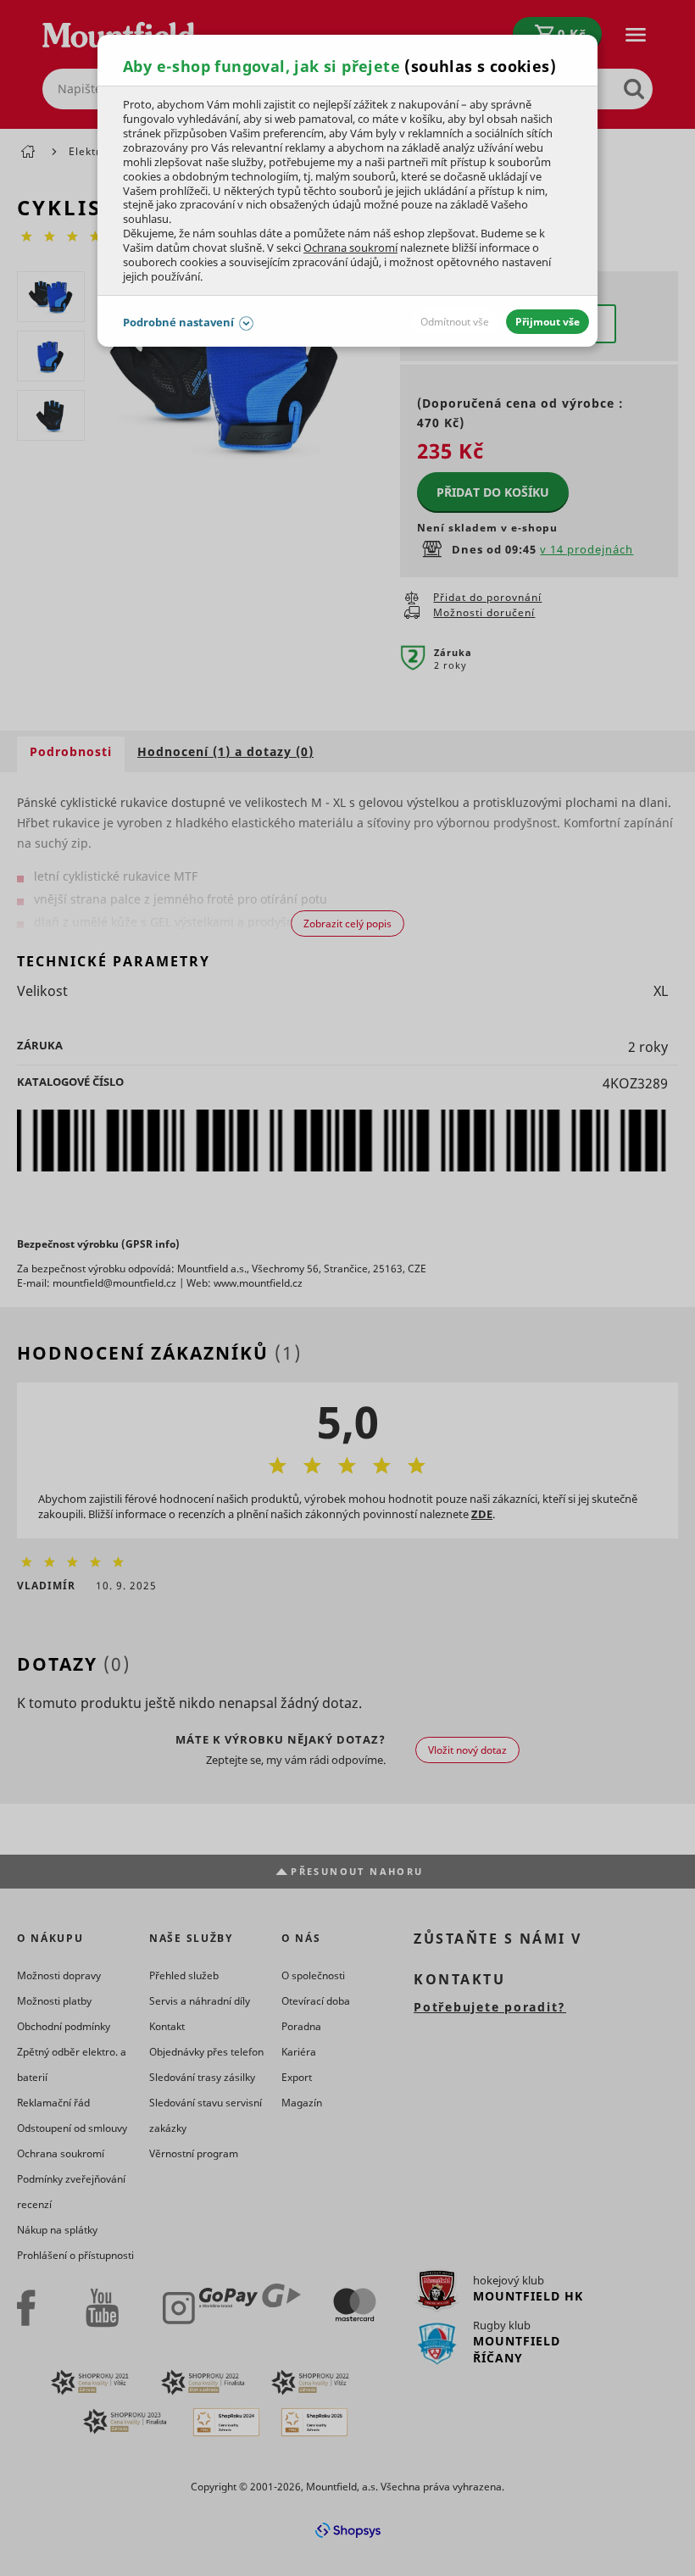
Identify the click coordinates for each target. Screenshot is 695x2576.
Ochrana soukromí (350, 248)
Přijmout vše (548, 322)
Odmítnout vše (455, 322)
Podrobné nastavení (178, 322)
